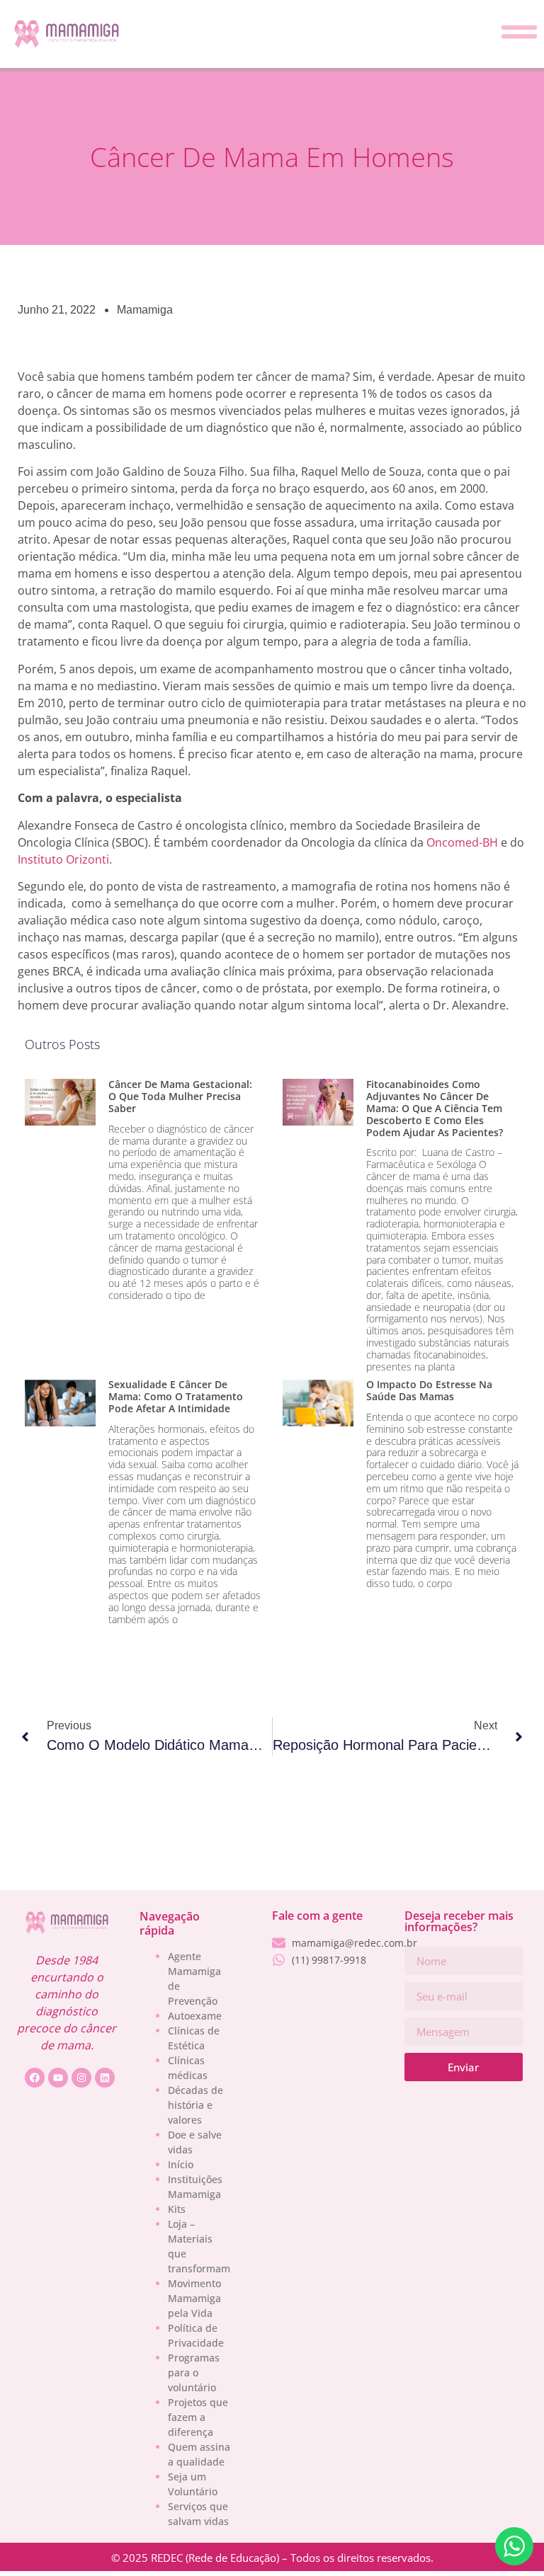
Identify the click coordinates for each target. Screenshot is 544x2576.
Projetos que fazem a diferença (198, 2417)
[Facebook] (35, 2078)
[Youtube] (58, 2078)
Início (181, 2164)
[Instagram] (81, 2078)
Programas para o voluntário (194, 2372)
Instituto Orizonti (63, 859)
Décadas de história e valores (195, 2105)
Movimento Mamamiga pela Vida (194, 2298)
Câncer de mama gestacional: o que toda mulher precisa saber (180, 1096)
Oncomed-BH (462, 842)
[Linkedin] (105, 2078)
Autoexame (195, 2016)
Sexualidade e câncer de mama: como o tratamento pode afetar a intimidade (176, 1396)
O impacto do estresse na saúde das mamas (429, 1390)
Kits (177, 2209)
